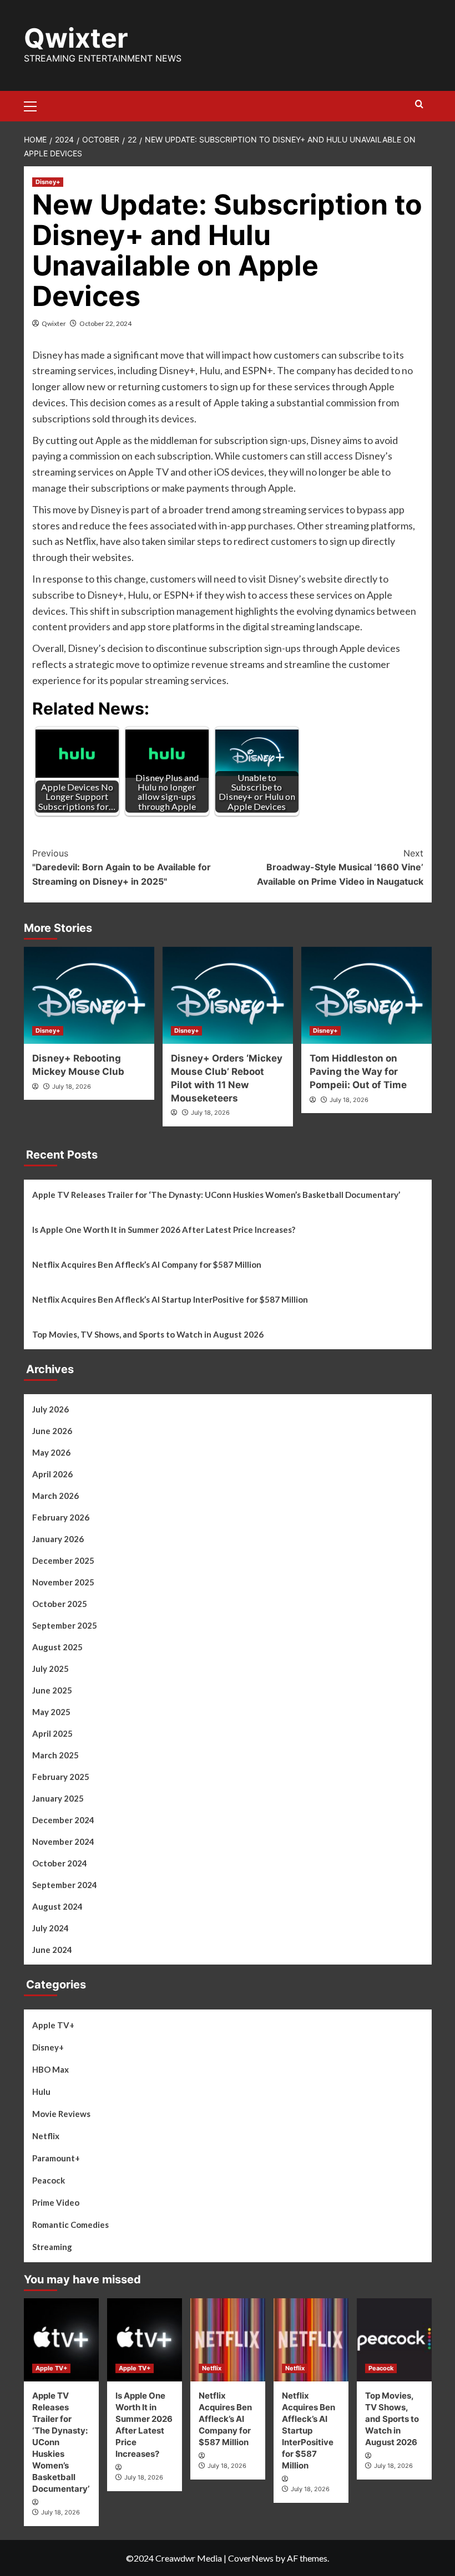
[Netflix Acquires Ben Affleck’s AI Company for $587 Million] (228, 2340)
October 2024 (60, 1863)
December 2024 (63, 1820)
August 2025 (57, 1647)
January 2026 (58, 1539)
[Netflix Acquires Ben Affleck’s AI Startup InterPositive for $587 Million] (311, 2340)
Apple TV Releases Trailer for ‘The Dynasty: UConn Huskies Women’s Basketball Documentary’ (216, 1195)
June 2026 (52, 1431)
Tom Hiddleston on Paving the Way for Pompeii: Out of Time (358, 1072)
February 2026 (61, 1517)
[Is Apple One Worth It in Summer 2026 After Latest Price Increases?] (145, 2340)
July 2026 (50, 1409)
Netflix (46, 2136)
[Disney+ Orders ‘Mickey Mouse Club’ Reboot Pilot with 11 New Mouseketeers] (228, 995)
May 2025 (51, 1712)
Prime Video (56, 2202)
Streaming (52, 2247)
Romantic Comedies (70, 2225)
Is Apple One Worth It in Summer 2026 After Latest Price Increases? (164, 1230)
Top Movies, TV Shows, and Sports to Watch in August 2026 (148, 1334)
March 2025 (55, 1755)
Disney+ (48, 182)
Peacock (49, 2180)
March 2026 (55, 1496)
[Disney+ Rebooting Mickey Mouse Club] (89, 995)
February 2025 (61, 1777)
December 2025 (63, 1560)
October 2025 (60, 1604)
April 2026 (52, 1474)
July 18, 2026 (72, 1086)
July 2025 (50, 1669)
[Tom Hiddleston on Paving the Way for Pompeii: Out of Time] (366, 995)
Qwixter (76, 38)
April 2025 (52, 1733)
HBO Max (50, 2069)
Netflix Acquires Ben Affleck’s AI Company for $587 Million (147, 1264)
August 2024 (57, 1906)
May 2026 (51, 1452)
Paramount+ (56, 2158)
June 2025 (52, 1690)
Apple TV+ (53, 2025)
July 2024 (50, 1928)
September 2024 (65, 1885)
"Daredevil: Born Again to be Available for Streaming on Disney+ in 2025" (122, 867)
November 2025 (63, 1582)
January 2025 (58, 1798)
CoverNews (251, 2558)
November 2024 (63, 1842)
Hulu (41, 2092)
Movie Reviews (61, 2114)
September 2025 (65, 1625)
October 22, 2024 (105, 323)
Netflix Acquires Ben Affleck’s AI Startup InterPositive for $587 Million (170, 1299)
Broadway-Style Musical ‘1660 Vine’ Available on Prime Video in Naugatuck (340, 867)
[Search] (419, 104)
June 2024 (52, 1950)
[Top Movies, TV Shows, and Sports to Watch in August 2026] (394, 2340)
